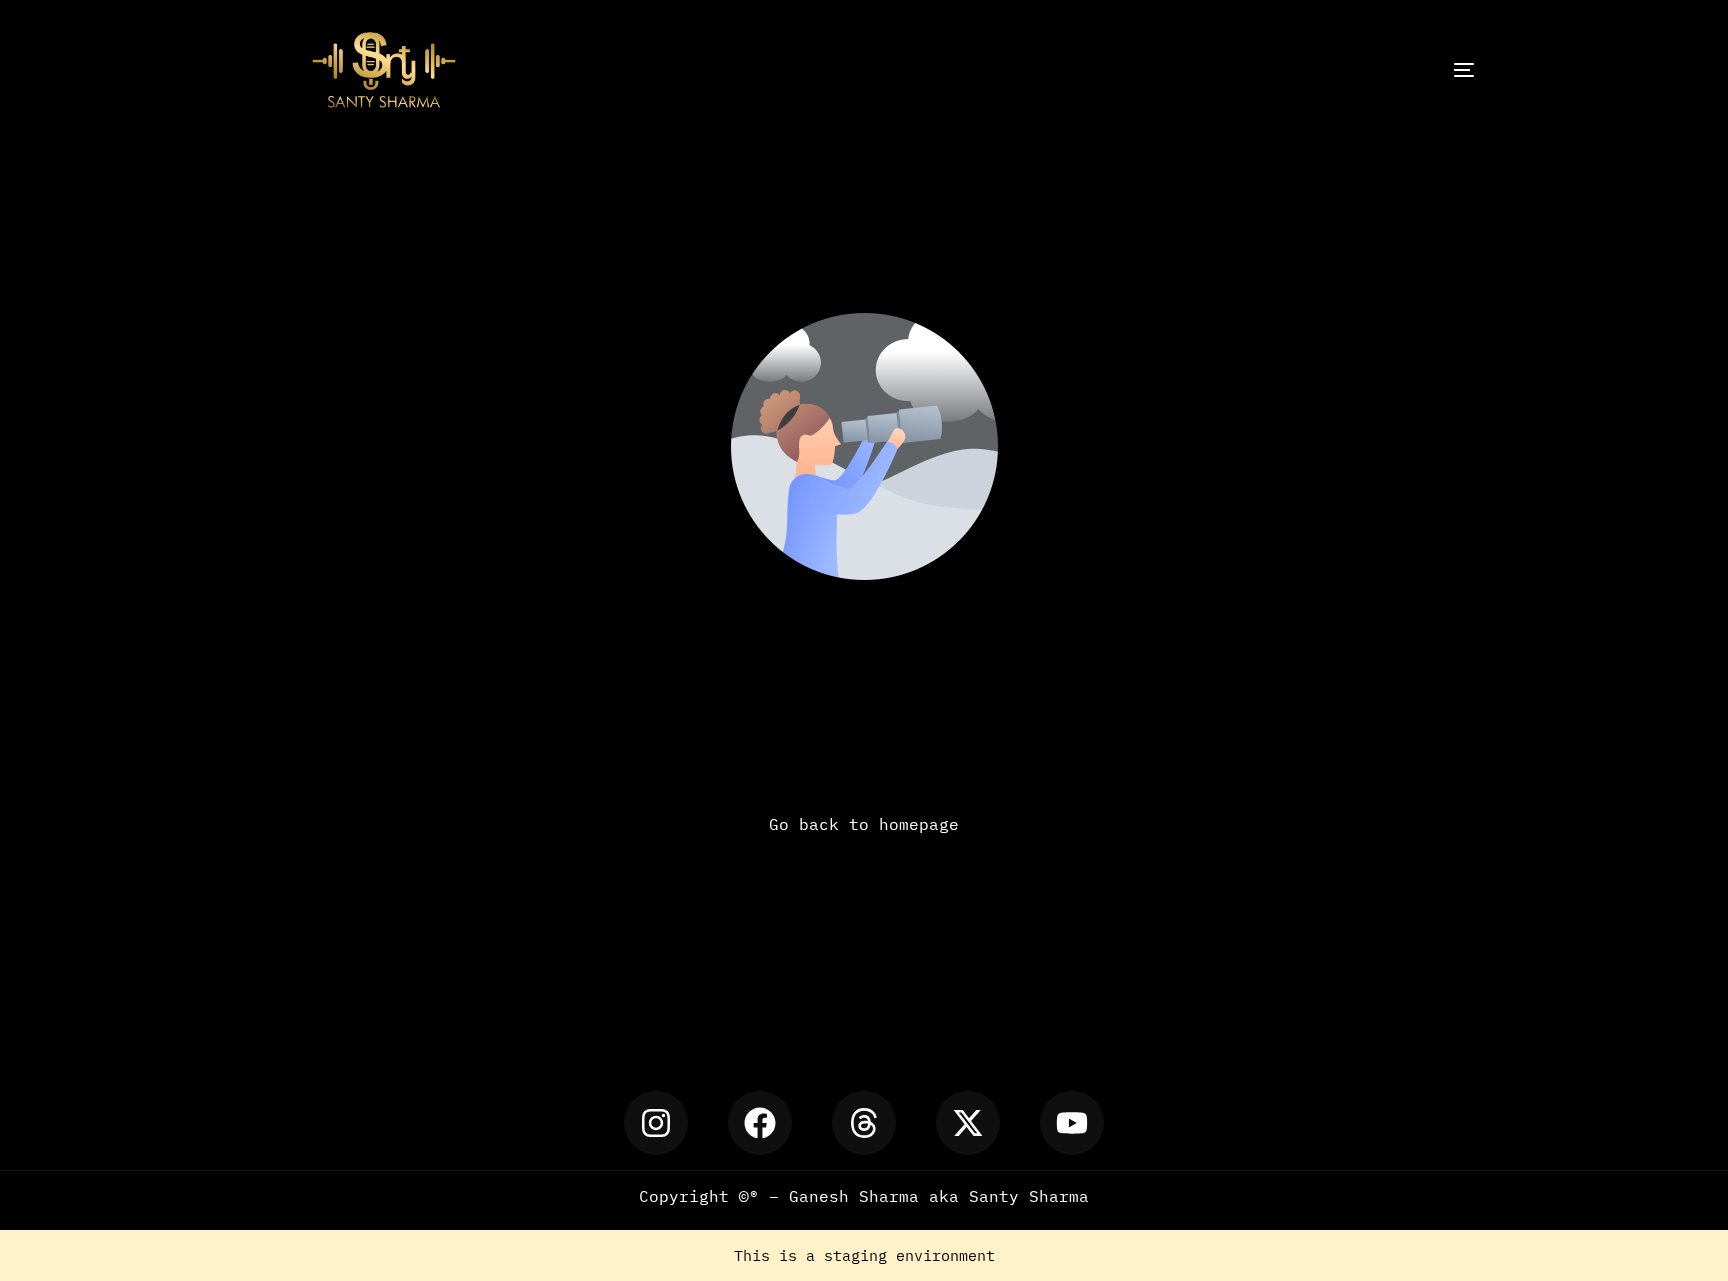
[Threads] (864, 1123)
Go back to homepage (864, 824)
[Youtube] (1072, 1123)
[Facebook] (760, 1123)
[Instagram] (656, 1123)
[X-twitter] (968, 1123)
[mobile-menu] (1409, 70)
